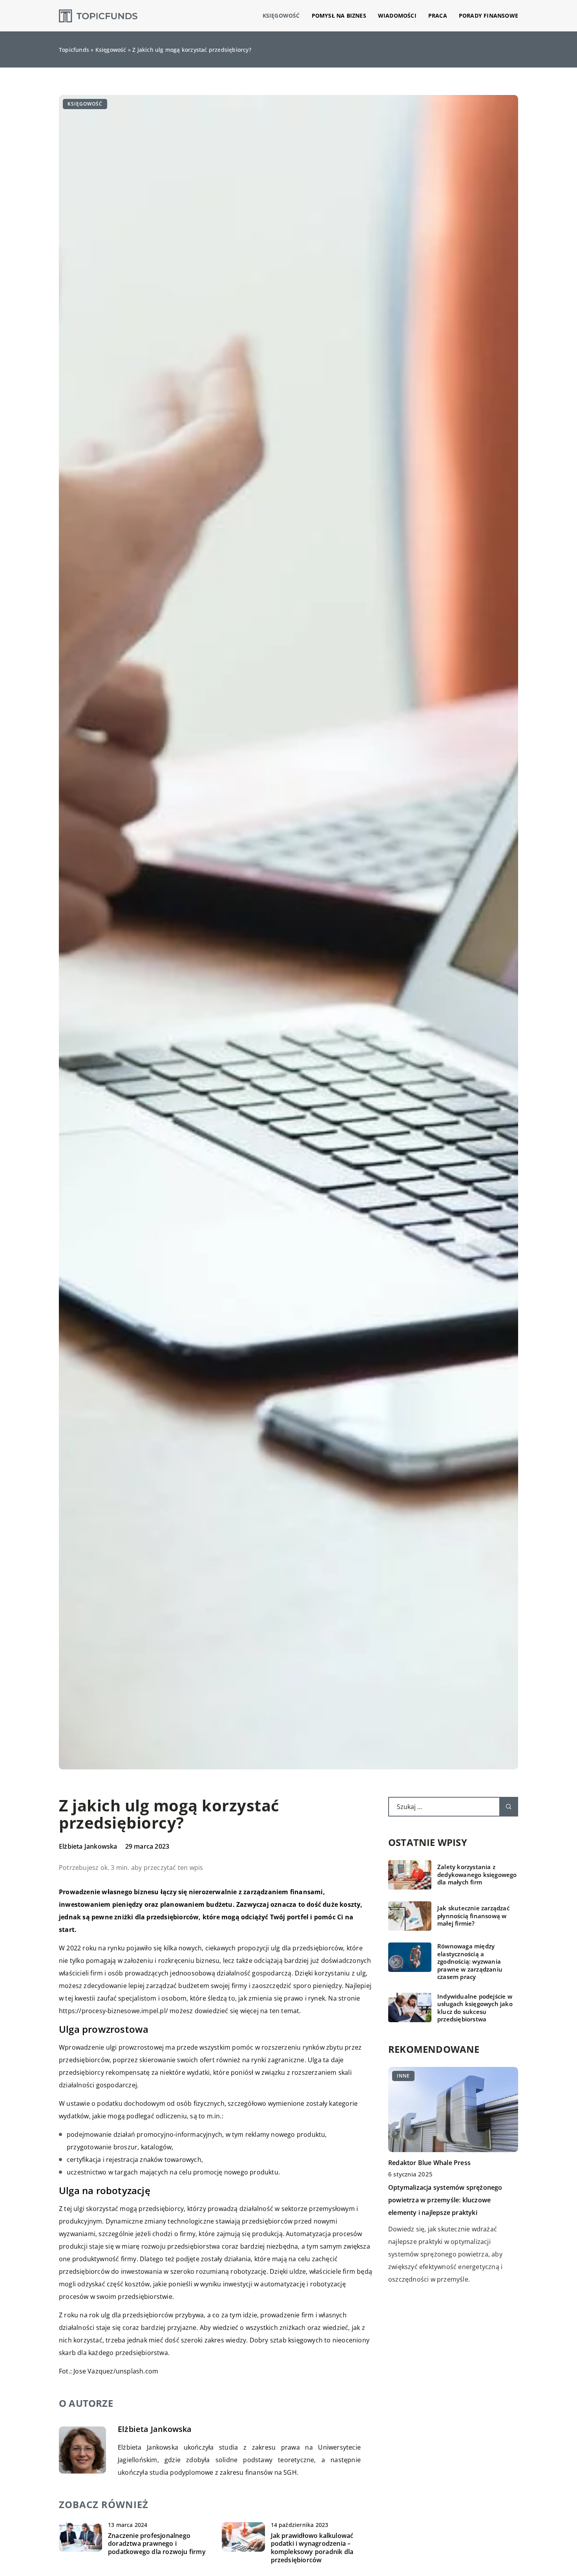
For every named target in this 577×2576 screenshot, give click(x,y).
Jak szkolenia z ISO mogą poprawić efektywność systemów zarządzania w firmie (447, 2190)
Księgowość (281, 16)
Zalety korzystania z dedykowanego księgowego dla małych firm (477, 1875)
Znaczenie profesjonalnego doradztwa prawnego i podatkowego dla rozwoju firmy (157, 2544)
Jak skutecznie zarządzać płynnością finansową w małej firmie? (473, 1916)
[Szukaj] (509, 1807)
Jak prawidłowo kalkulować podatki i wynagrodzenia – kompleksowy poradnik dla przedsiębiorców (312, 2548)
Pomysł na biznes (339, 16)
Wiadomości (397, 16)
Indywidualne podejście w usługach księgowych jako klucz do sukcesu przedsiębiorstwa (475, 2008)
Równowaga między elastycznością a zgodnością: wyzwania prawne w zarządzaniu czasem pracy (470, 1962)
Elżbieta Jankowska (88, 1846)
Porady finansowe (488, 16)
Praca (438, 16)
